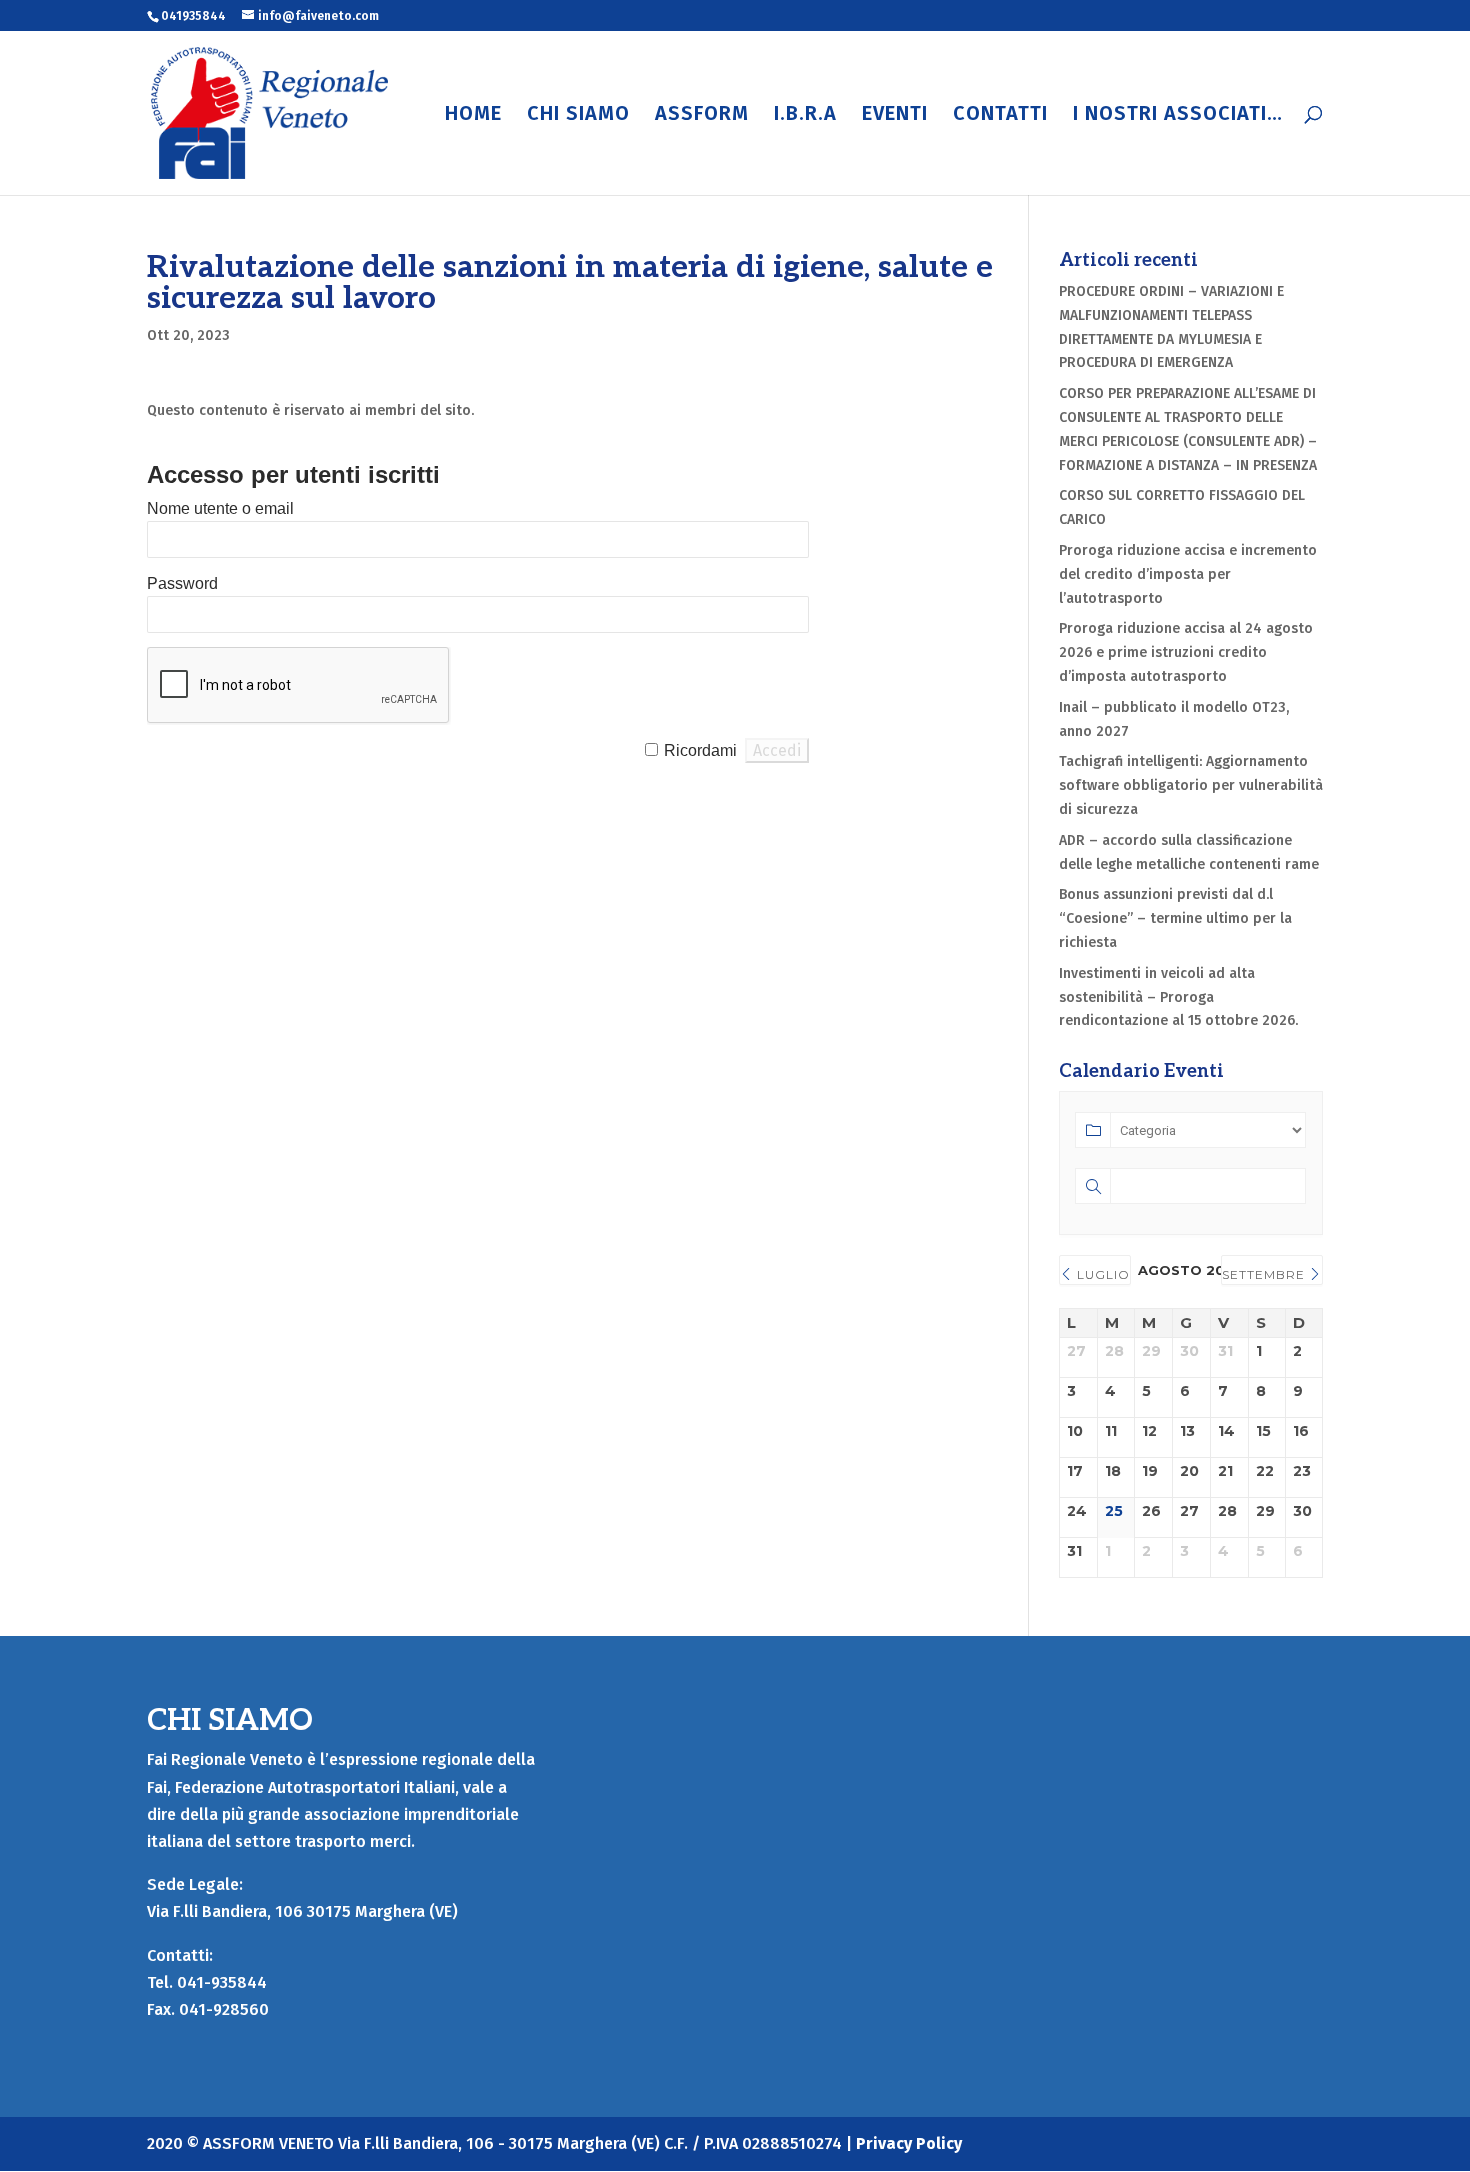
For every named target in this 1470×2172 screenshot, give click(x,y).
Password (182, 583)
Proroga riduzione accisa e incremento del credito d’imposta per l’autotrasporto (1188, 574)
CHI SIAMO (578, 115)
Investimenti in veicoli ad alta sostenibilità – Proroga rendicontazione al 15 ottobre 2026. (1178, 997)
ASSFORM (702, 115)
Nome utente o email (220, 508)
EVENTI (895, 115)
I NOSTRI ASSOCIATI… (1178, 115)
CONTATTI (1000, 115)
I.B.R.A (805, 115)
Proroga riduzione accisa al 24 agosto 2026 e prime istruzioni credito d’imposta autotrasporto (1186, 652)
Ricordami (700, 750)
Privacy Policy (909, 2143)
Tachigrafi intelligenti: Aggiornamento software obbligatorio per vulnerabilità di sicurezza (1191, 785)
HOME (473, 115)
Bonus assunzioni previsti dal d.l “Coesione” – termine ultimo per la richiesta (1175, 918)
